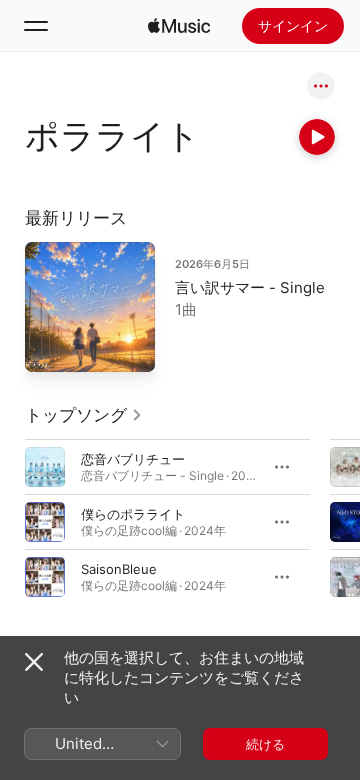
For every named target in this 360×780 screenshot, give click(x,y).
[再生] (317, 137)
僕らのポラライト (133, 514)
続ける (265, 744)
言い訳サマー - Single (250, 287)
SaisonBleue (119, 569)
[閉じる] (34, 662)
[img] (179, 26)
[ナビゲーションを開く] (36, 26)
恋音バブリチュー (133, 459)
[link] (84, 415)
